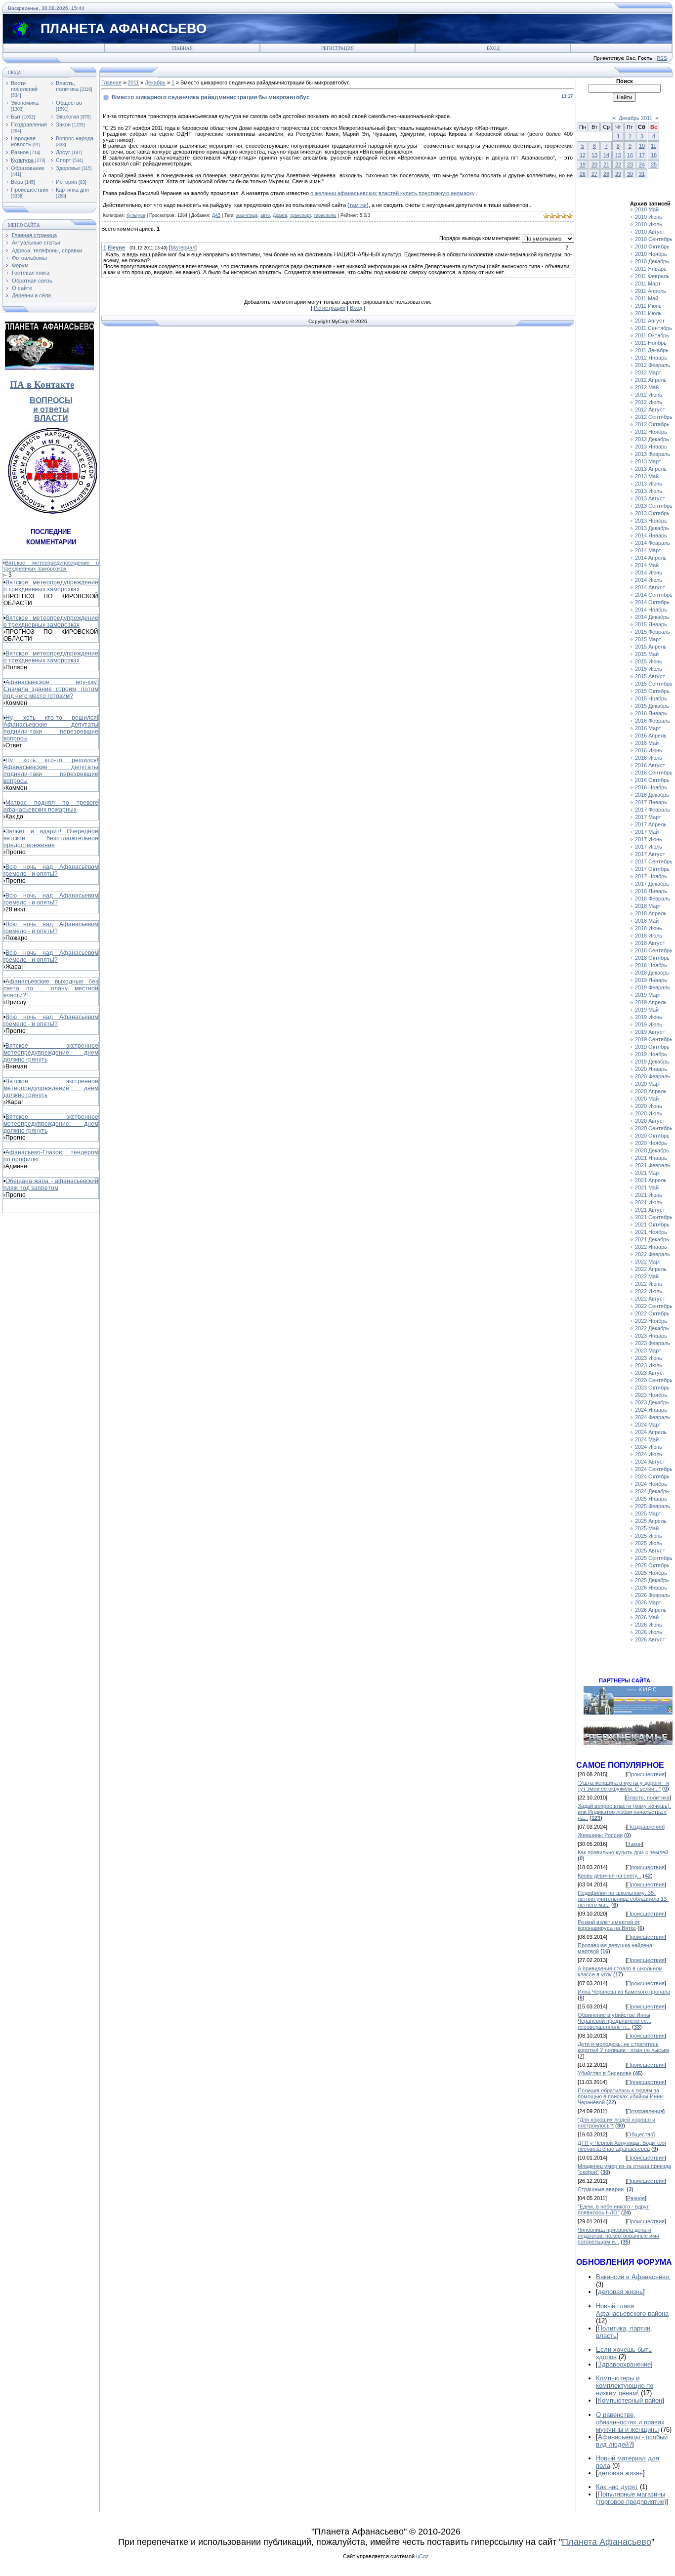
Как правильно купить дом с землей (623, 1852)
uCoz (422, 2556)
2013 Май (647, 476)
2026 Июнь (649, 1625)
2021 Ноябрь (651, 1232)
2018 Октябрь (652, 958)
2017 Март (648, 817)
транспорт (300, 215)
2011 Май (647, 298)
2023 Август (650, 1373)
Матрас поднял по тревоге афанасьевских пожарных (51, 806)
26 (583, 174)
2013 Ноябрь (651, 521)
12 (583, 155)
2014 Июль (649, 580)
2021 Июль (649, 1202)
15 (618, 155)
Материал (183, 247)
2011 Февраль (652, 276)
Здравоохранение (624, 2364)
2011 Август (650, 321)
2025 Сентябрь (654, 1558)
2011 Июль (648, 313)
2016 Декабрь (652, 795)
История (66, 182)
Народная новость (23, 141)
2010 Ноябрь (651, 254)
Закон (63, 124)
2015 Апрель (651, 647)
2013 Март (648, 461)
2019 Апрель (651, 1002)
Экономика (25, 103)
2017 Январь (651, 802)
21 (606, 164)
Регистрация (337, 48)
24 (642, 164)
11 (654, 146)
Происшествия (30, 190)
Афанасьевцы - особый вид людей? (632, 2441)
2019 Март (648, 995)
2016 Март (648, 728)
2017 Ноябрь (651, 876)
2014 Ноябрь (651, 610)
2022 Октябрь (652, 1313)
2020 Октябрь (652, 1136)
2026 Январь (651, 1588)
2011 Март (648, 284)
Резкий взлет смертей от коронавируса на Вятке (609, 1925)
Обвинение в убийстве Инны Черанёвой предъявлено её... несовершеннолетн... (614, 2021)
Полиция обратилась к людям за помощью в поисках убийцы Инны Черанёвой (621, 2096)
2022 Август (650, 1299)
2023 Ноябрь (651, 1395)
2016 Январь (651, 713)
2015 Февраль (653, 632)
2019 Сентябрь (654, 1039)
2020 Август (650, 1121)
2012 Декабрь (652, 439)
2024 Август (650, 1462)
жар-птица (247, 215)
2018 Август (650, 943)
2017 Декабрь (652, 884)
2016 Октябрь (652, 780)
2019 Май (647, 1010)
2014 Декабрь (652, 617)
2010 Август (650, 232)
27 (594, 174)
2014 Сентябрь (654, 595)
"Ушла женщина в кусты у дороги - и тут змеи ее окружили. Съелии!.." (623, 1786)
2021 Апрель (651, 1180)
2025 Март (648, 1513)
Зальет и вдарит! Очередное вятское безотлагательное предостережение (51, 838)
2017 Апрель (651, 824)
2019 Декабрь (652, 1062)
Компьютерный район (630, 2400)
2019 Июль (649, 1024)
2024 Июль (649, 1454)
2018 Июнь (649, 928)
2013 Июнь (649, 484)
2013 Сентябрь (654, 506)
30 (630, 174)
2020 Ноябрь (651, 1143)
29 (618, 174)
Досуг (63, 152)
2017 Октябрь (652, 869)
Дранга (280, 215)
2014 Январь (651, 535)
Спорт (63, 160)
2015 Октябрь (652, 691)
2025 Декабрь (652, 1580)
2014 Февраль (653, 543)
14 (606, 155)
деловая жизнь (620, 2292)
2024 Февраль (653, 1417)
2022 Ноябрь (651, 1321)
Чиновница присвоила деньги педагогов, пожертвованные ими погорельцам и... (618, 2236)
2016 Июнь (649, 750)
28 (606, 174)
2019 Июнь (649, 1017)
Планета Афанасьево (607, 2542)
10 (642, 146)
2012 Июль (649, 402)
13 (594, 155)
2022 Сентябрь (654, 1306)
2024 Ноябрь (651, 1484)
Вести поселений (24, 86)
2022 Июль (649, 1291)
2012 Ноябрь (651, 432)
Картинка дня (72, 190)
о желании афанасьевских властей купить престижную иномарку (392, 193)
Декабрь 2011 (635, 118)
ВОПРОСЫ (51, 400)
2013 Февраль (653, 454)
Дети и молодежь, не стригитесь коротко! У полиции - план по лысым (623, 2047)
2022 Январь (651, 1247)
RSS (662, 58)
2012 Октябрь (652, 424)
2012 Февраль (653, 365)
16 (630, 155)
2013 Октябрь (652, 513)
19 (583, 164)
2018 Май (647, 921)
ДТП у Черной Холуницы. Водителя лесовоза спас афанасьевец (622, 2146)
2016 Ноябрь (651, 787)
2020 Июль (649, 1113)
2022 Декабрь (652, 1328)
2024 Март (648, 1425)
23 (630, 164)
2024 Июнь (649, 1447)
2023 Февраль (653, 1343)
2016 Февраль (653, 721)
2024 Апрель (651, 1432)
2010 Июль (649, 224)
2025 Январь (651, 1499)
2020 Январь (651, 1069)
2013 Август (650, 498)
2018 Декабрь (652, 973)
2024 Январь (651, 1410)
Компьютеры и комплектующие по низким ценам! (625, 2386)
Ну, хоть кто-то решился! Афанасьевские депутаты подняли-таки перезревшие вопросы (51, 728)
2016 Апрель (651, 736)
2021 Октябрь (652, 1225)
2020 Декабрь (652, 1150)
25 (654, 164)
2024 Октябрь (652, 1476)
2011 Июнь (648, 306)
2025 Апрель (651, 1521)
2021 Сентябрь (654, 1217)
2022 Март (648, 1262)
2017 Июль (649, 847)
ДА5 (216, 215)
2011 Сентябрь (654, 328)
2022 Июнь (649, 1284)
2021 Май (647, 1187)
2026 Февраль (653, 1595)
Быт (16, 117)
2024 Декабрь (652, 1491)
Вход (493, 48)
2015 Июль (649, 669)
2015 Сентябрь (654, 684)
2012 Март (648, 372)
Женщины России (600, 1835)
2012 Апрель (651, 380)
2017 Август (650, 854)
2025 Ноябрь (651, 1573)
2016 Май (647, 743)
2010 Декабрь (652, 261)
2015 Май (647, 654)
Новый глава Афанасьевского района (632, 2310)
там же (358, 205)
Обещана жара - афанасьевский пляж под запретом (51, 1185)
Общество (69, 103)
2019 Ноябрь (651, 1054)
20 (594, 164)
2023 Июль (649, 1365)
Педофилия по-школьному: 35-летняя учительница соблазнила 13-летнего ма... (623, 1899)
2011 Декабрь (652, 350)
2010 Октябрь (652, 246)
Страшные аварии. (601, 2189)
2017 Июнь (649, 839)
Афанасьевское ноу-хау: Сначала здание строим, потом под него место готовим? (51, 689)
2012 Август (650, 409)
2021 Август (650, 1210)
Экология (67, 117)
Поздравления (29, 124)
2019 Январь (651, 980)
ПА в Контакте (42, 385)
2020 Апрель (651, 1091)
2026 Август (650, 1639)
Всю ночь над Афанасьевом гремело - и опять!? (51, 870)
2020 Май (647, 1099)
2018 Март (648, 906)
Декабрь (155, 82)
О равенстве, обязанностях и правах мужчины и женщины (630, 2422)
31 (642, 174)
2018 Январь (651, 891)
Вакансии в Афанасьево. (633, 2277)
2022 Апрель (651, 1269)
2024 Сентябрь (654, 1469)
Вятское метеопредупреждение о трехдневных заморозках (51, 566)
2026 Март (648, 1602)
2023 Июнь (649, 1358)
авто (265, 215)
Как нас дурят (617, 2487)
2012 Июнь (649, 395)
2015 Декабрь (652, 706)
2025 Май (647, 1528)
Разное (20, 152)
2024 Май (647, 1439)
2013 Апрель (651, 469)
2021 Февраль (653, 1165)
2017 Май (647, 832)
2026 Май (647, 1617)
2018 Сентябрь (654, 950)
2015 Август (650, 676)
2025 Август (650, 1551)
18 (654, 155)
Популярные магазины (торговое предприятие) (631, 2498)
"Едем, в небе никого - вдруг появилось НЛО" (613, 2209)
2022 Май (647, 1276)
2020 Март (648, 1084)
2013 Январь (651, 447)
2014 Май (647, 565)
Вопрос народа (75, 138)
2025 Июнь (649, 1536)
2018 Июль (649, 936)
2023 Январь (651, 1336)
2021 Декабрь (652, 1239)
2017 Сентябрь (654, 861)
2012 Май (647, 387)
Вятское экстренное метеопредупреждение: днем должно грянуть (51, 1053)
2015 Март (648, 639)
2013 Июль (649, 491)
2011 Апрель (651, 291)
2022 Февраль (653, 1254)
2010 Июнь (649, 217)
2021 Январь (651, 1158)
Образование (28, 168)
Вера (17, 182)
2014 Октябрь (652, 602)
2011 (133, 82)
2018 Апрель (651, 913)
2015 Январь (651, 624)
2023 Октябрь (652, 1388)
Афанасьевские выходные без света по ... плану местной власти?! (51, 988)
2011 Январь (651, 269)
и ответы (51, 409)
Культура (22, 160)
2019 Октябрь (652, 1047)
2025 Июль (649, 1543)
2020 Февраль (653, 1076)
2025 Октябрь (652, 1565)
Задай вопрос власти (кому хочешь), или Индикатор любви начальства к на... (624, 1812)
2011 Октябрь (652, 335)
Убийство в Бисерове (605, 2073)
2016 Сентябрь (654, 773)
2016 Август (650, 765)
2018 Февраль (653, 899)
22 (618, 164)
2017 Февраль (653, 810)
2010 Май (647, 209)
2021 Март (648, 1173)
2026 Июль (649, 1632)
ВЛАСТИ (51, 418)
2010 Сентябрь (654, 239)
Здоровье (68, 168)
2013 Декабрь (652, 528)
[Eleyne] (104, 254)
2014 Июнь (649, 572)
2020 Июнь (649, 1106)
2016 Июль (649, 758)
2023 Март (648, 1350)
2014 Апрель (651, 558)
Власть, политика (67, 86)
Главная (182, 48)
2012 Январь (651, 358)
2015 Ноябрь (651, 698)
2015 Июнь (649, 661)
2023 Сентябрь (654, 1380)
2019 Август (650, 1032)
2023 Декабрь (652, 1402)
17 (642, 155)
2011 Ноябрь (651, 343)
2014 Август (650, 587)
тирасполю (325, 215)
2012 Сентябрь (654, 417)
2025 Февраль (653, 1506)
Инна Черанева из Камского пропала (624, 1992)
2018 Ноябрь (651, 965)
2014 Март (648, 550)
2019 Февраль (653, 987)
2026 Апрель (651, 1610)
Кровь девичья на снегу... (610, 1876)
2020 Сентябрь (654, 1128)
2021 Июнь (649, 1195)
